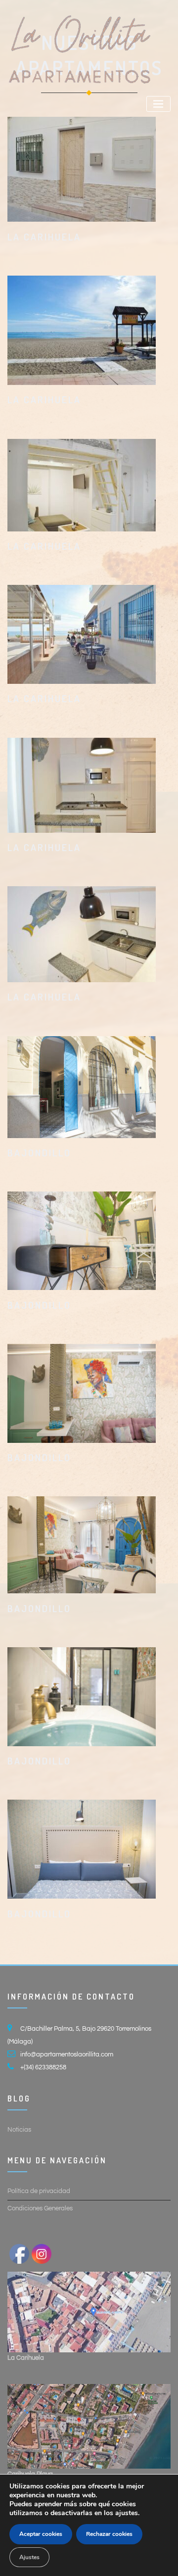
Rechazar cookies (109, 2534)
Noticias (19, 2130)
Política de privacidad (39, 2191)
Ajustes (29, 2557)
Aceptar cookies (41, 2534)
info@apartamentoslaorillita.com (67, 2054)
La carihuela (44, 237)
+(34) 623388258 (43, 2067)
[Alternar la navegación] (158, 104)
